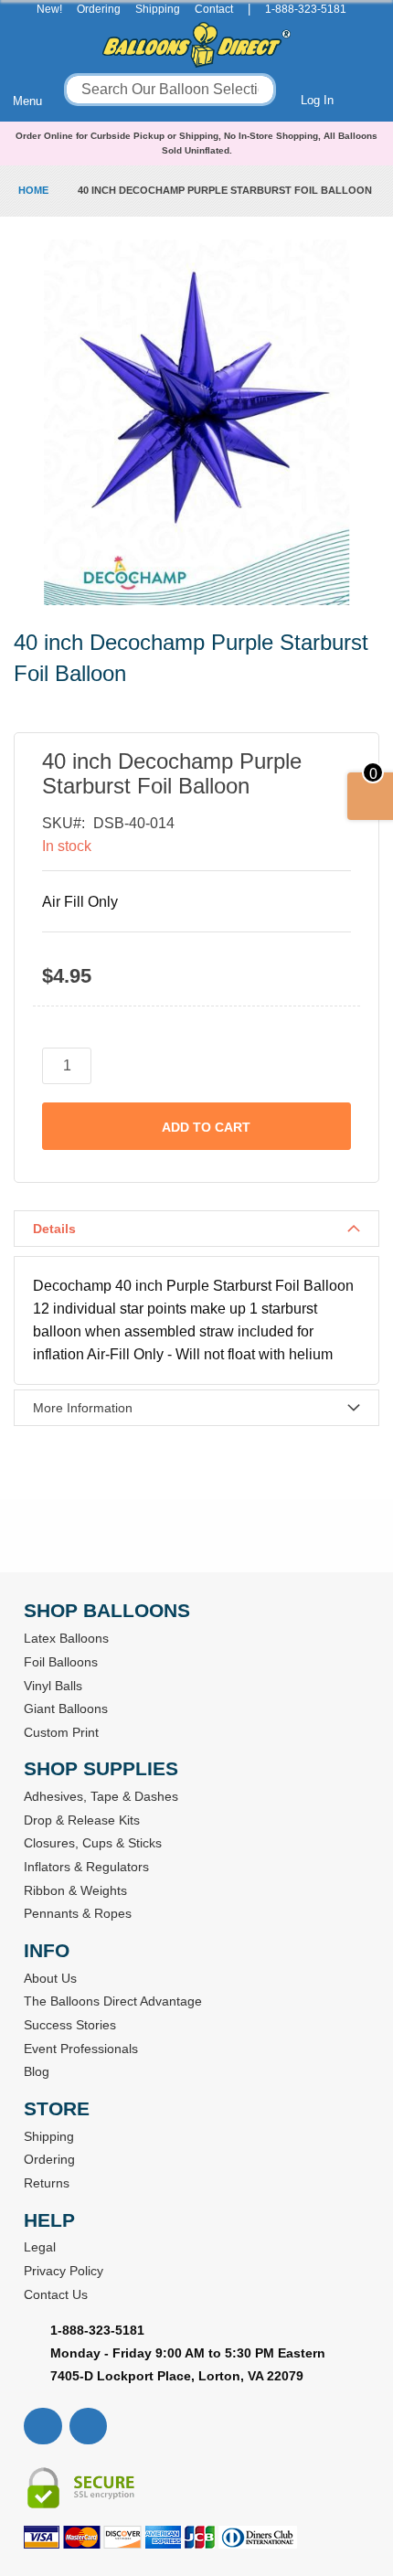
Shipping (158, 9)
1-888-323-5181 (306, 9)
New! (49, 9)
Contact (214, 9)
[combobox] (170, 90)
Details (54, 1229)
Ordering (99, 9)
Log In (317, 100)
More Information (83, 1408)
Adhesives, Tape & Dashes (101, 1796)
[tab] (196, 1229)
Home (33, 190)
